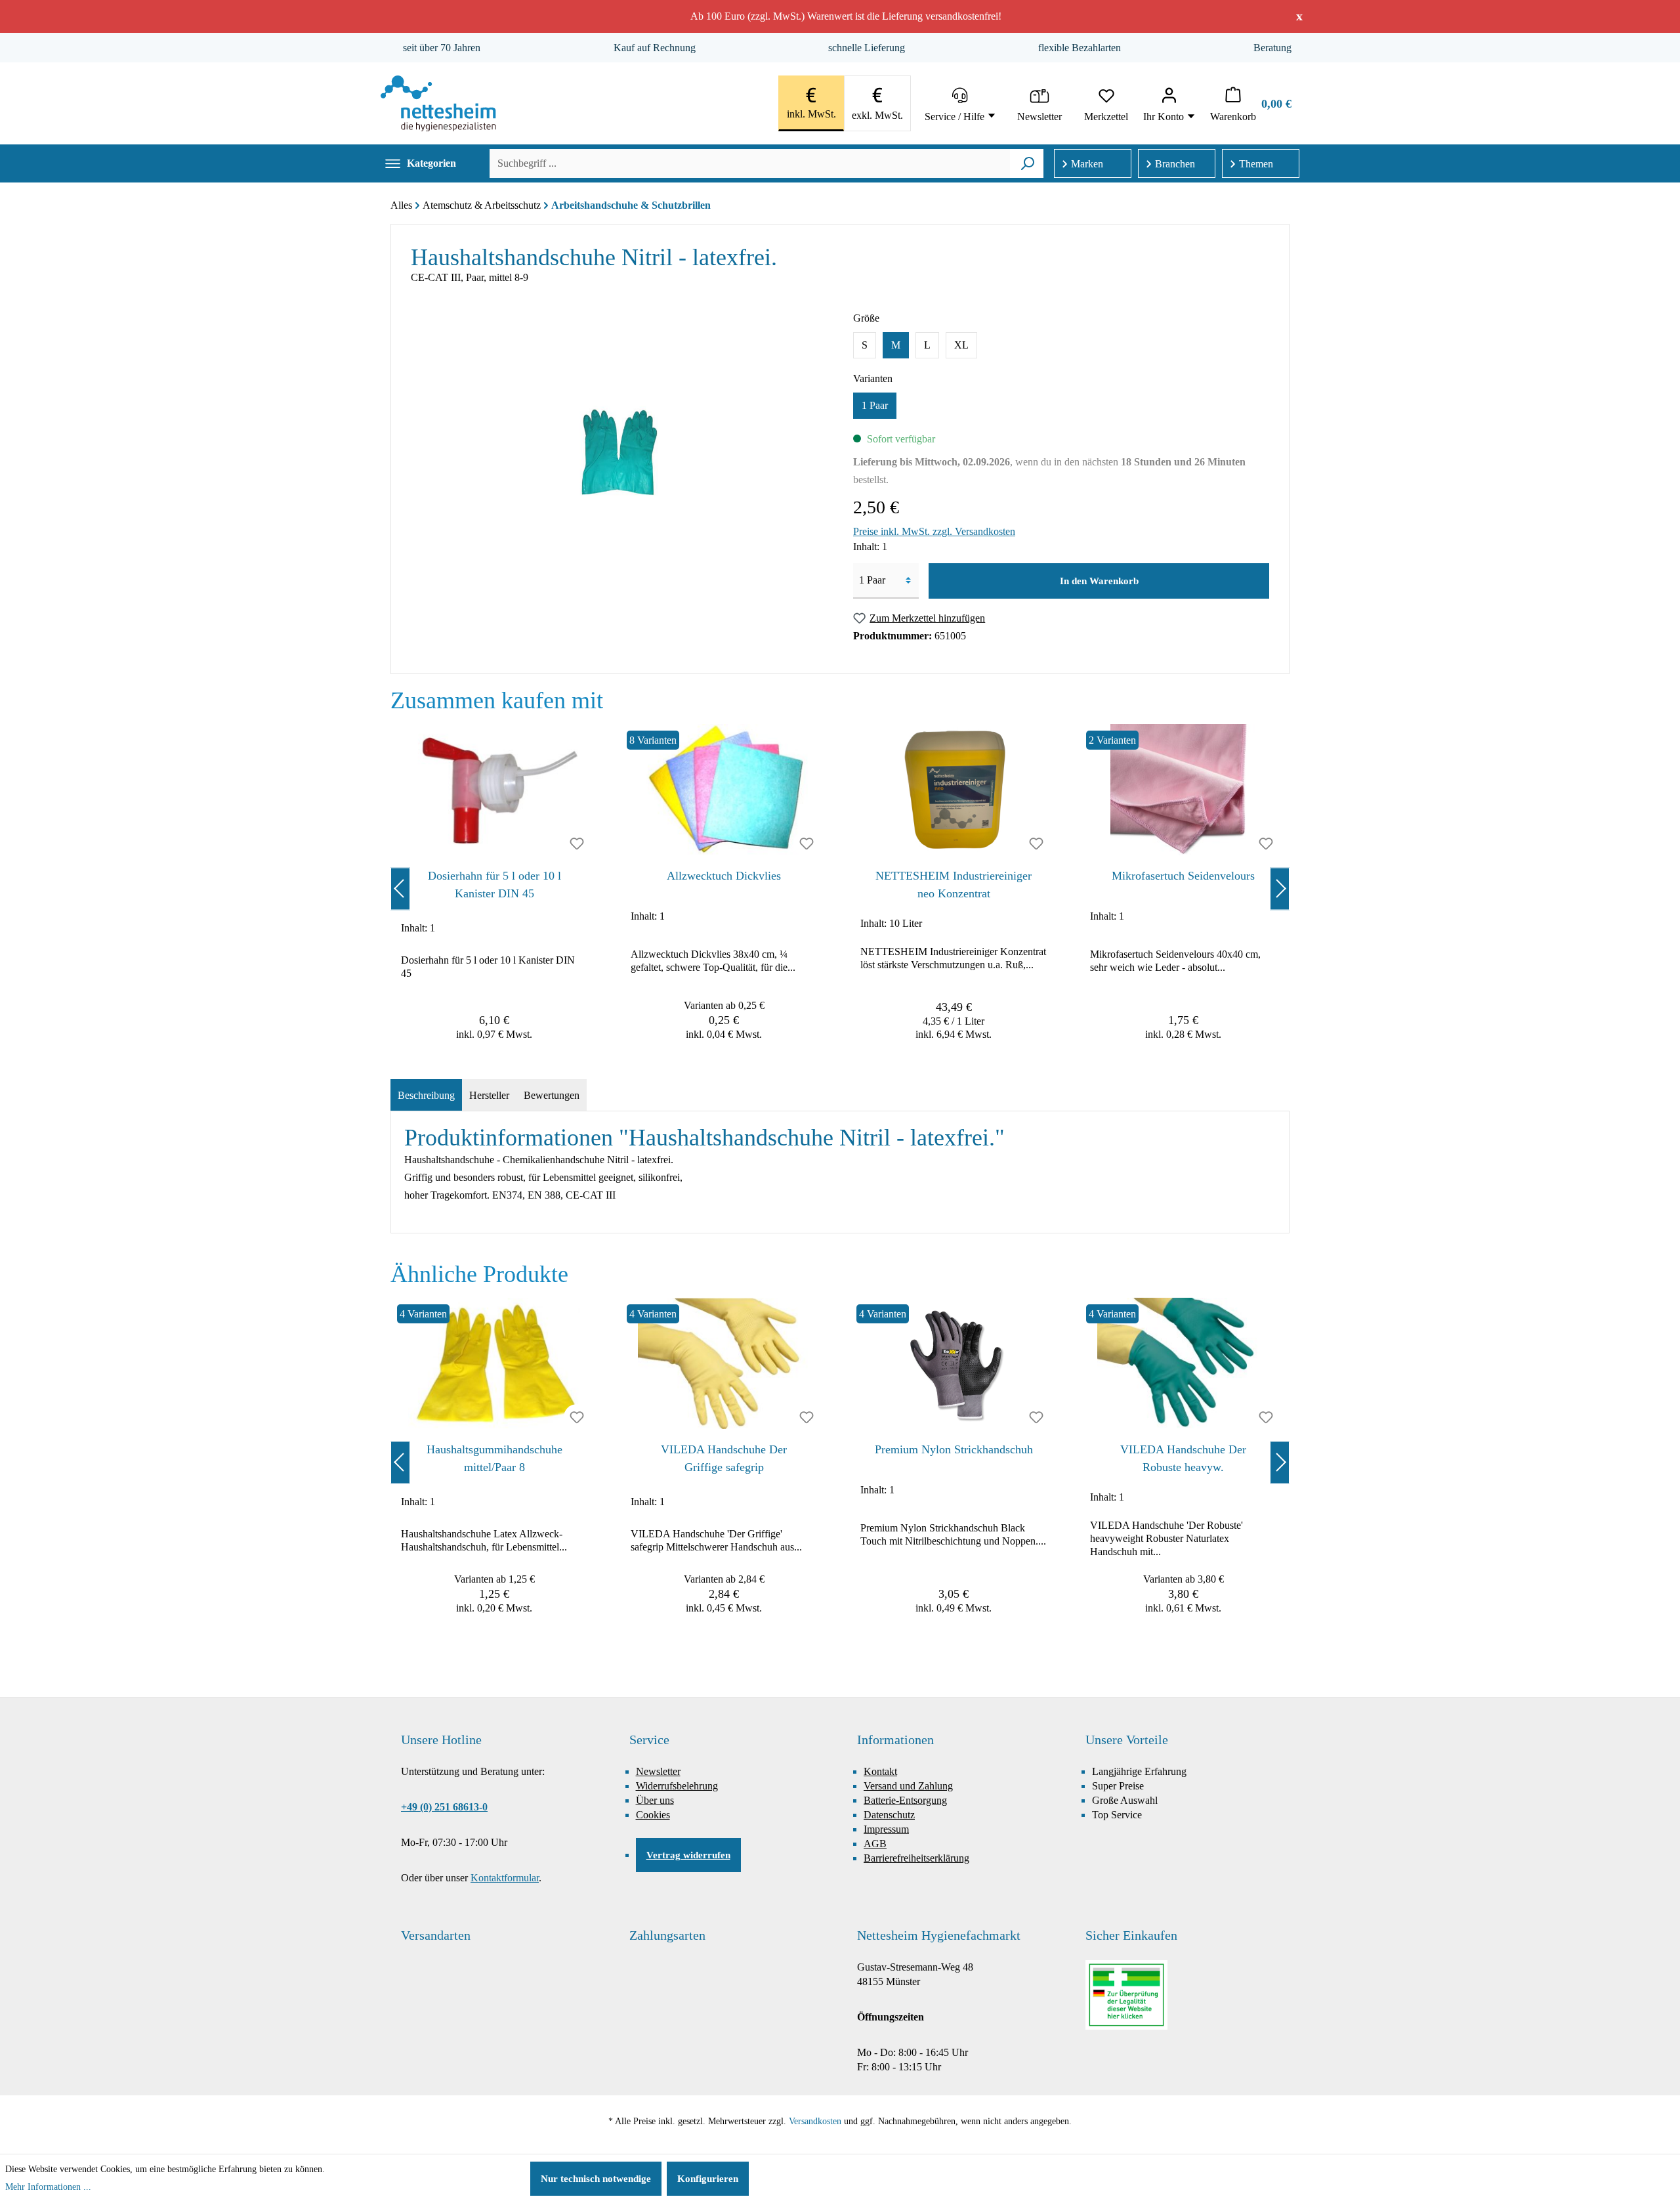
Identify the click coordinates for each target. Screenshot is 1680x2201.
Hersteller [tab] (489, 1095)
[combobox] (750, 163)
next (1280, 888)
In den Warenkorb (1099, 581)
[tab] (426, 1096)
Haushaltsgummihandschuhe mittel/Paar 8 (494, 1458)
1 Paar (875, 405)
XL (961, 345)
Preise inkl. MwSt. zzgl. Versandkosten (934, 531)
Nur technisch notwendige (596, 2179)
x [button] (1299, 16)
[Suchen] (1027, 163)
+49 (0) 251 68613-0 (444, 1807)
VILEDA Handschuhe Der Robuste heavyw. (1183, 1458)
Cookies (653, 1815)
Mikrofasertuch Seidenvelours (1183, 876)
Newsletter (658, 1771)
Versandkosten (815, 2121)
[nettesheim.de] (438, 103)
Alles (401, 205)
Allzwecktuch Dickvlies (724, 876)
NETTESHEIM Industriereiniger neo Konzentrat (954, 885)
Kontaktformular (505, 1878)
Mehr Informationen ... (48, 2187)
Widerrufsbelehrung (677, 1786)
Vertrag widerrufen (688, 1855)
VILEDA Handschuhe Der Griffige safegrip (724, 1458)
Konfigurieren (708, 2179)
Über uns (655, 1800)
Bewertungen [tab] (552, 1095)
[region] (840, 888)
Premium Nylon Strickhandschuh (954, 1449)
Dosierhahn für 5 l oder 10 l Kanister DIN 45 (494, 885)
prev (400, 888)
